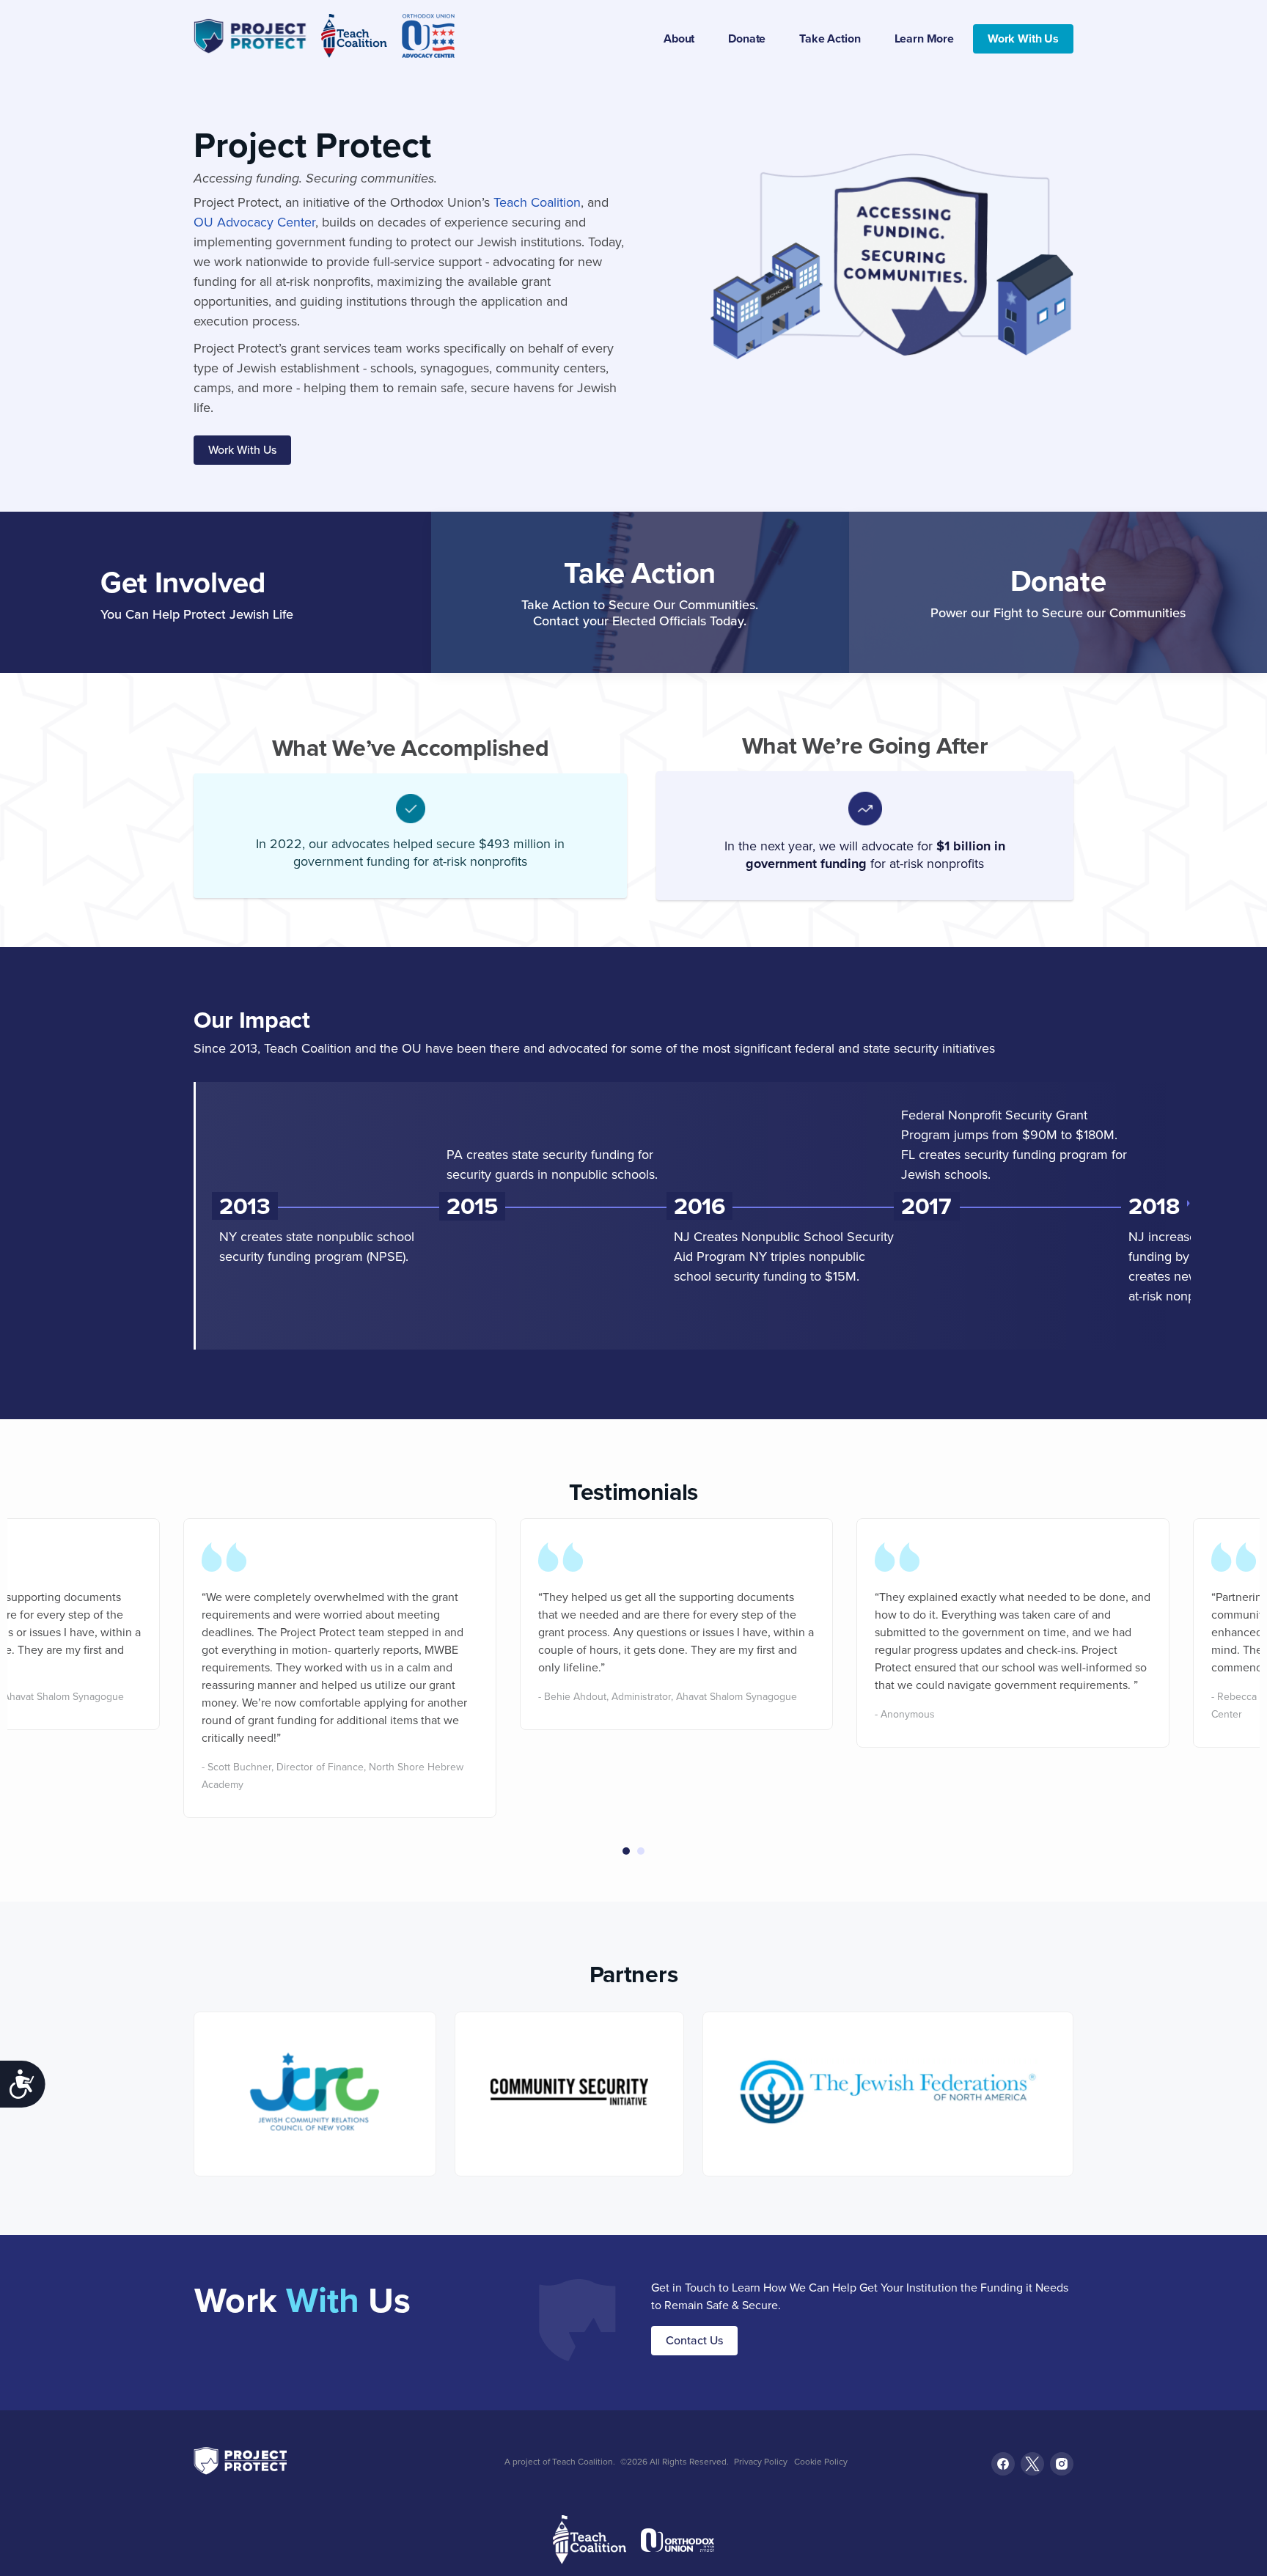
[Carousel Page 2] (641, 1851)
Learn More (924, 38)
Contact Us (694, 2340)
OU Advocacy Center (254, 222)
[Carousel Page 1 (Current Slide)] (626, 1851)
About (679, 38)
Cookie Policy (821, 2462)
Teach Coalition (537, 202)
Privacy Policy (761, 2462)
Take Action (830, 38)
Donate (747, 38)
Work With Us (1023, 38)
